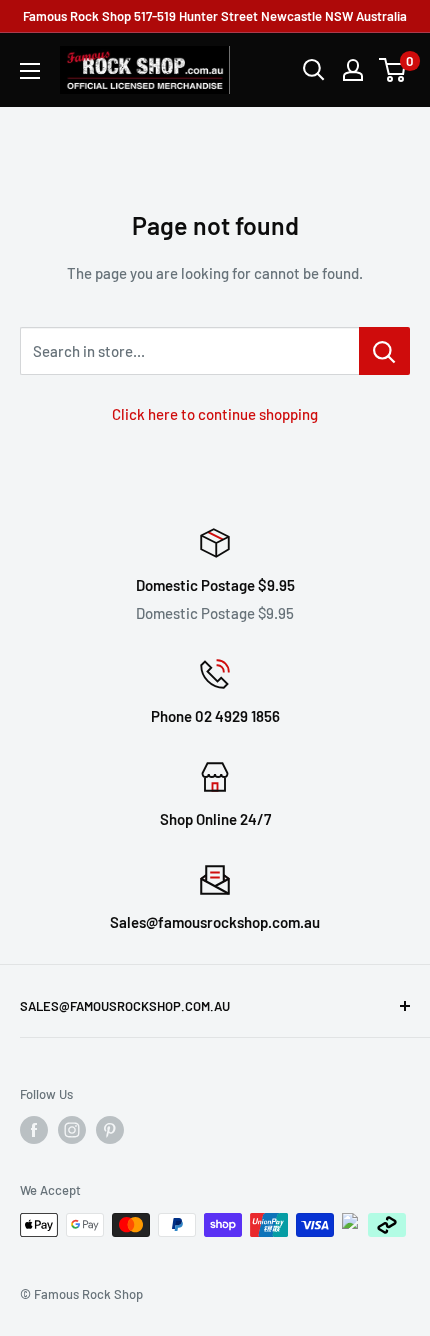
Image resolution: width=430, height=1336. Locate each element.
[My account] (353, 70)
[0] (393, 70)
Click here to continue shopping (215, 414)
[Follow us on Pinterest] (110, 1130)
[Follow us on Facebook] (34, 1130)
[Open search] (314, 70)
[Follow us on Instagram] (72, 1130)
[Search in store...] (384, 351)
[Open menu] (30, 71)
